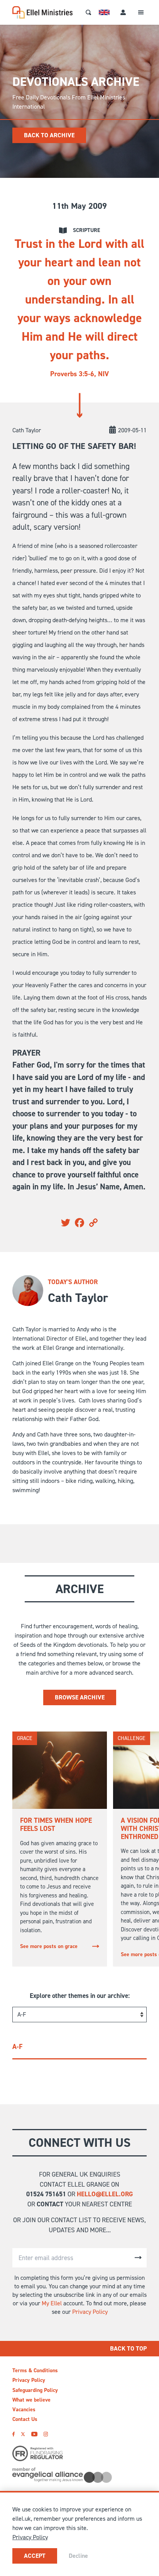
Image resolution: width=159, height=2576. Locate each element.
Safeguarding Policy (35, 2390)
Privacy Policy (90, 2312)
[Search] (88, 12)
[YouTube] (34, 2434)
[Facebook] (14, 2434)
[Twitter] (23, 2434)
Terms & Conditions (35, 2370)
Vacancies (24, 2410)
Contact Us (25, 2419)
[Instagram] (46, 2434)
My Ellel (52, 2303)
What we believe (31, 2400)
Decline (78, 2556)
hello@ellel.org (105, 2194)
